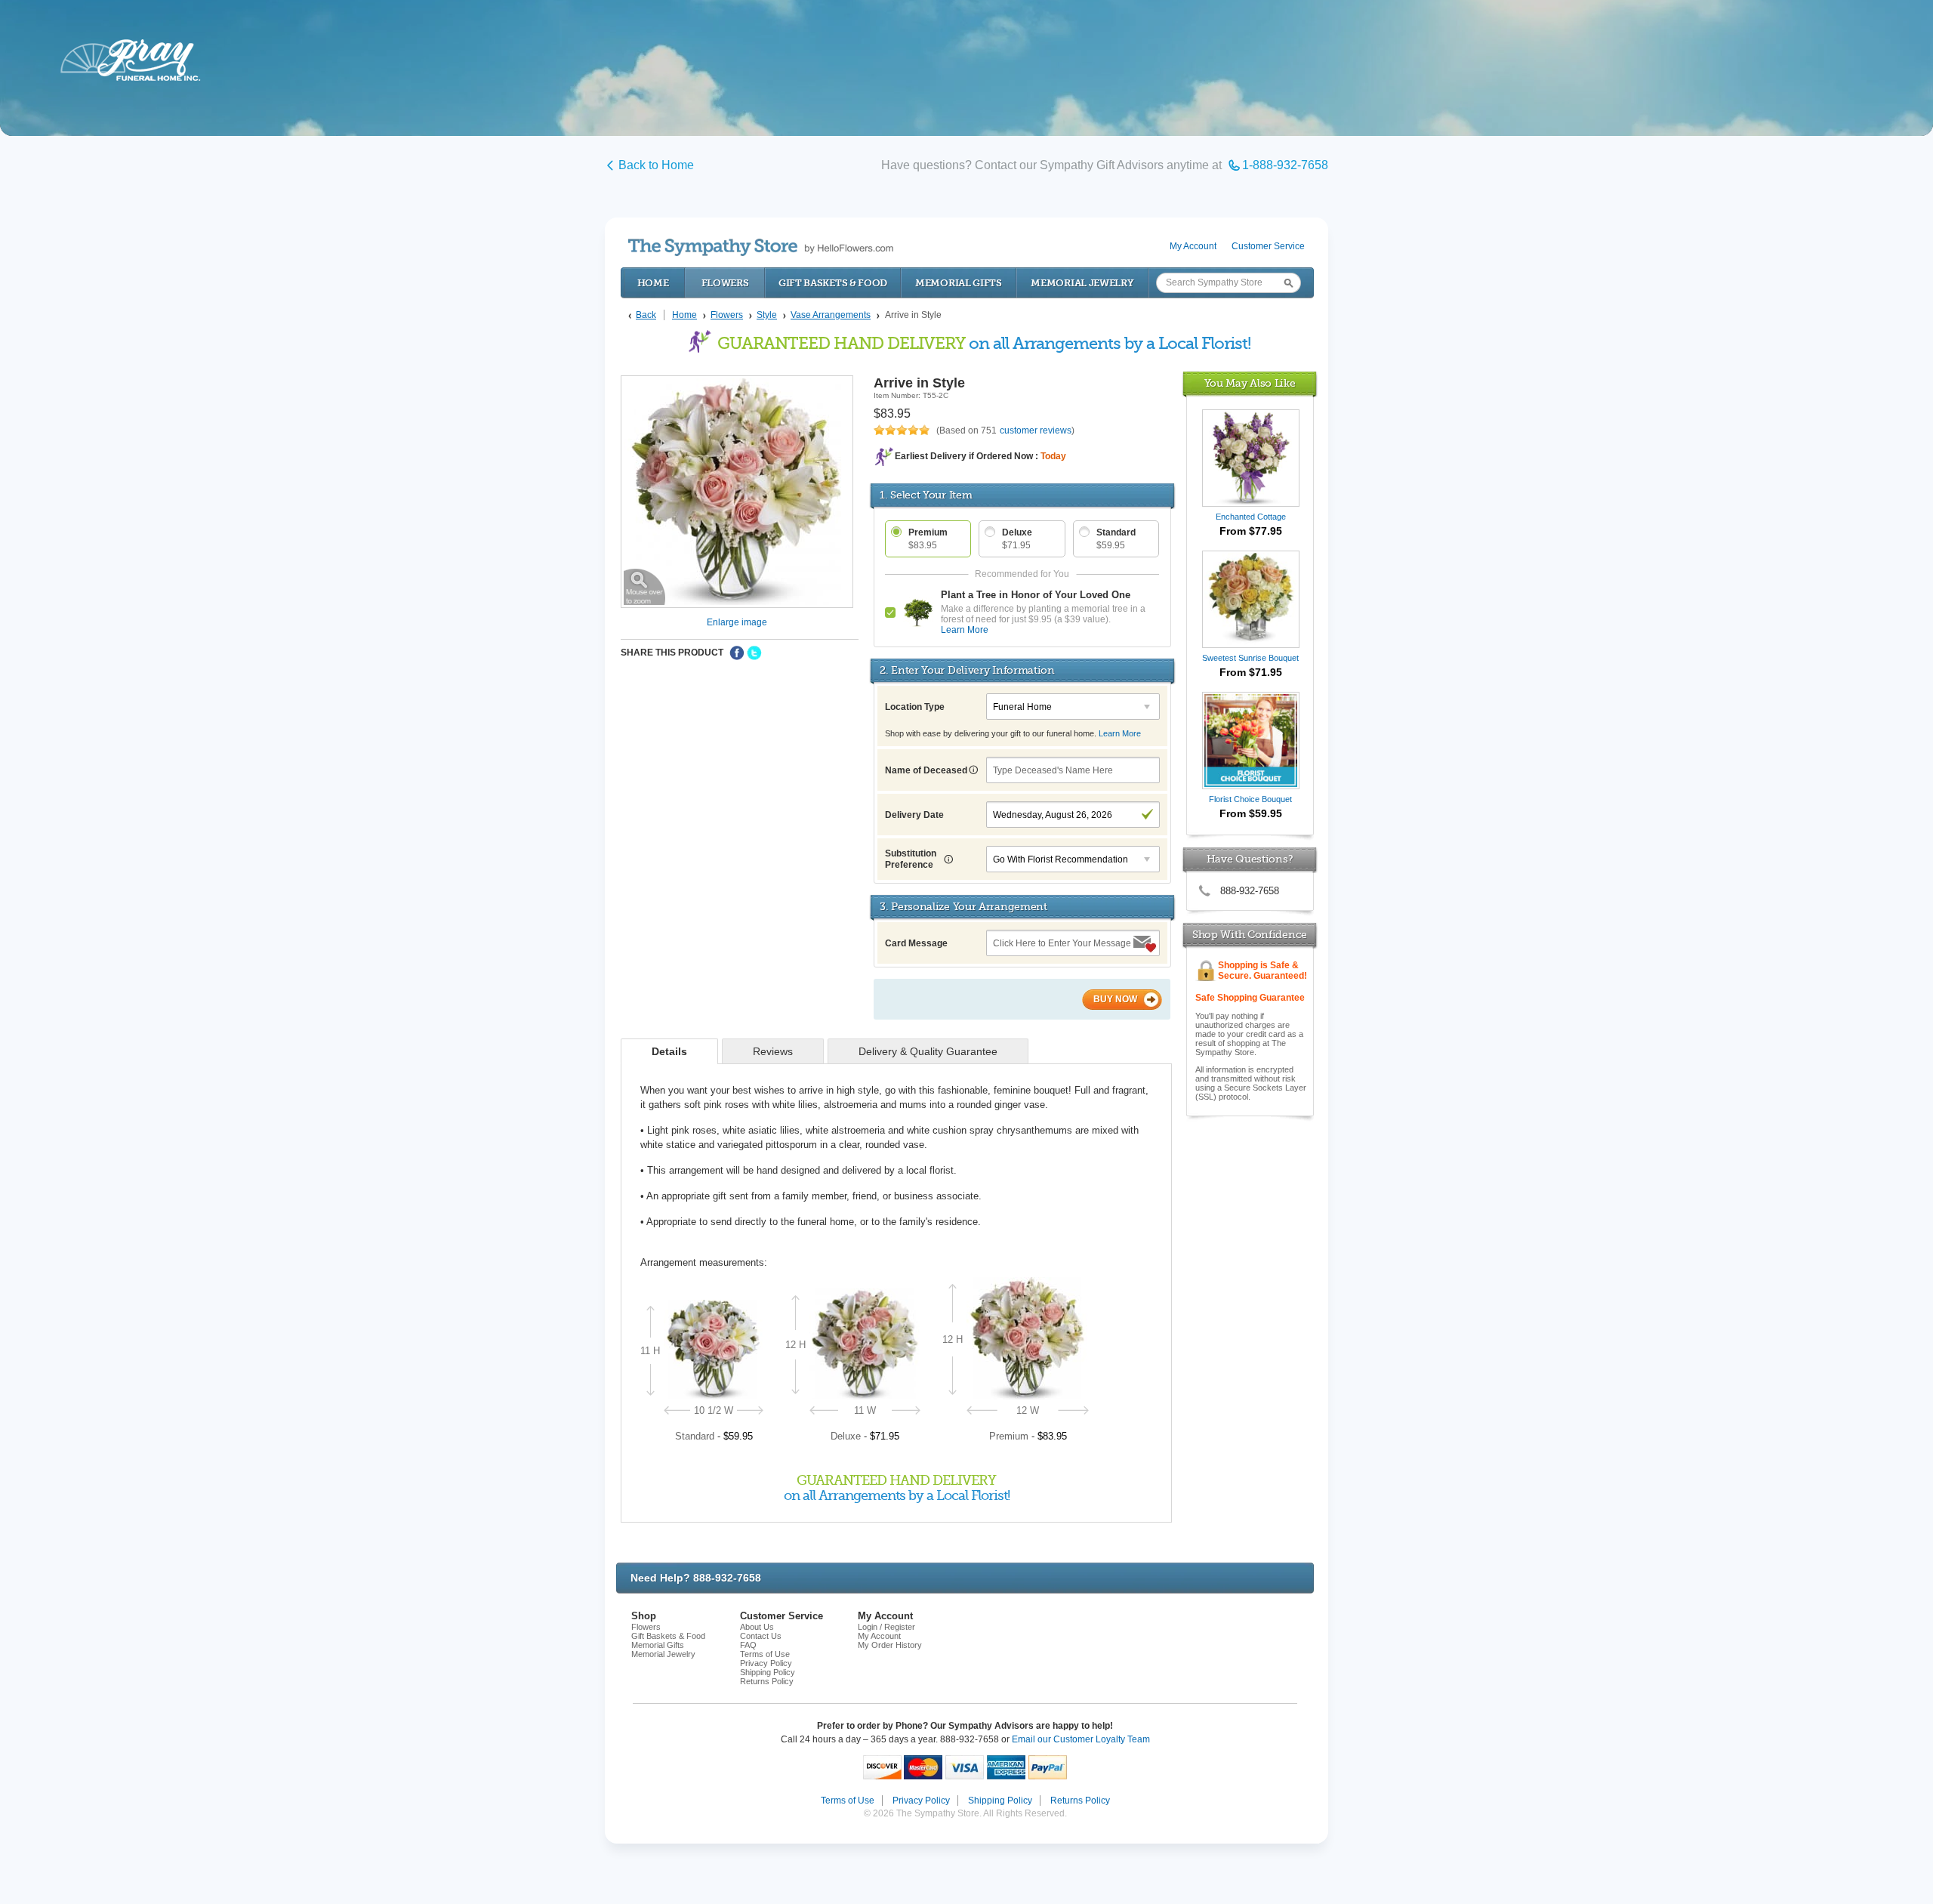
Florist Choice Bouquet (1250, 799)
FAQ (748, 1645)
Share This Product (672, 653)
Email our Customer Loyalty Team (1081, 1739)
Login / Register (886, 1627)
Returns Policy (767, 1681)
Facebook (737, 653)
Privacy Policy (766, 1663)
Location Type (915, 707)
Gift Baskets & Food (833, 283)
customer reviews (1036, 430)
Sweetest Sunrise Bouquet (1250, 658)
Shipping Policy (768, 1672)
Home (653, 283)
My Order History (890, 1645)
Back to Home (656, 165)
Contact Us (761, 1636)
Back (646, 315)
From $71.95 (1251, 672)
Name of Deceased (927, 770)
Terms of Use (765, 1654)
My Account (1193, 246)
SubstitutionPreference (911, 859)
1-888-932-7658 (1285, 165)
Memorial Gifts (959, 283)
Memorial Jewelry (1082, 283)
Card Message (916, 943)
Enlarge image (737, 622)
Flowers (725, 283)
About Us (757, 1627)
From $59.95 (1251, 813)
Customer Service (1268, 246)
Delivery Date (914, 815)
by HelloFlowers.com (761, 247)
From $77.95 (1251, 531)
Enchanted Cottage (1251, 517)
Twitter (754, 653)
